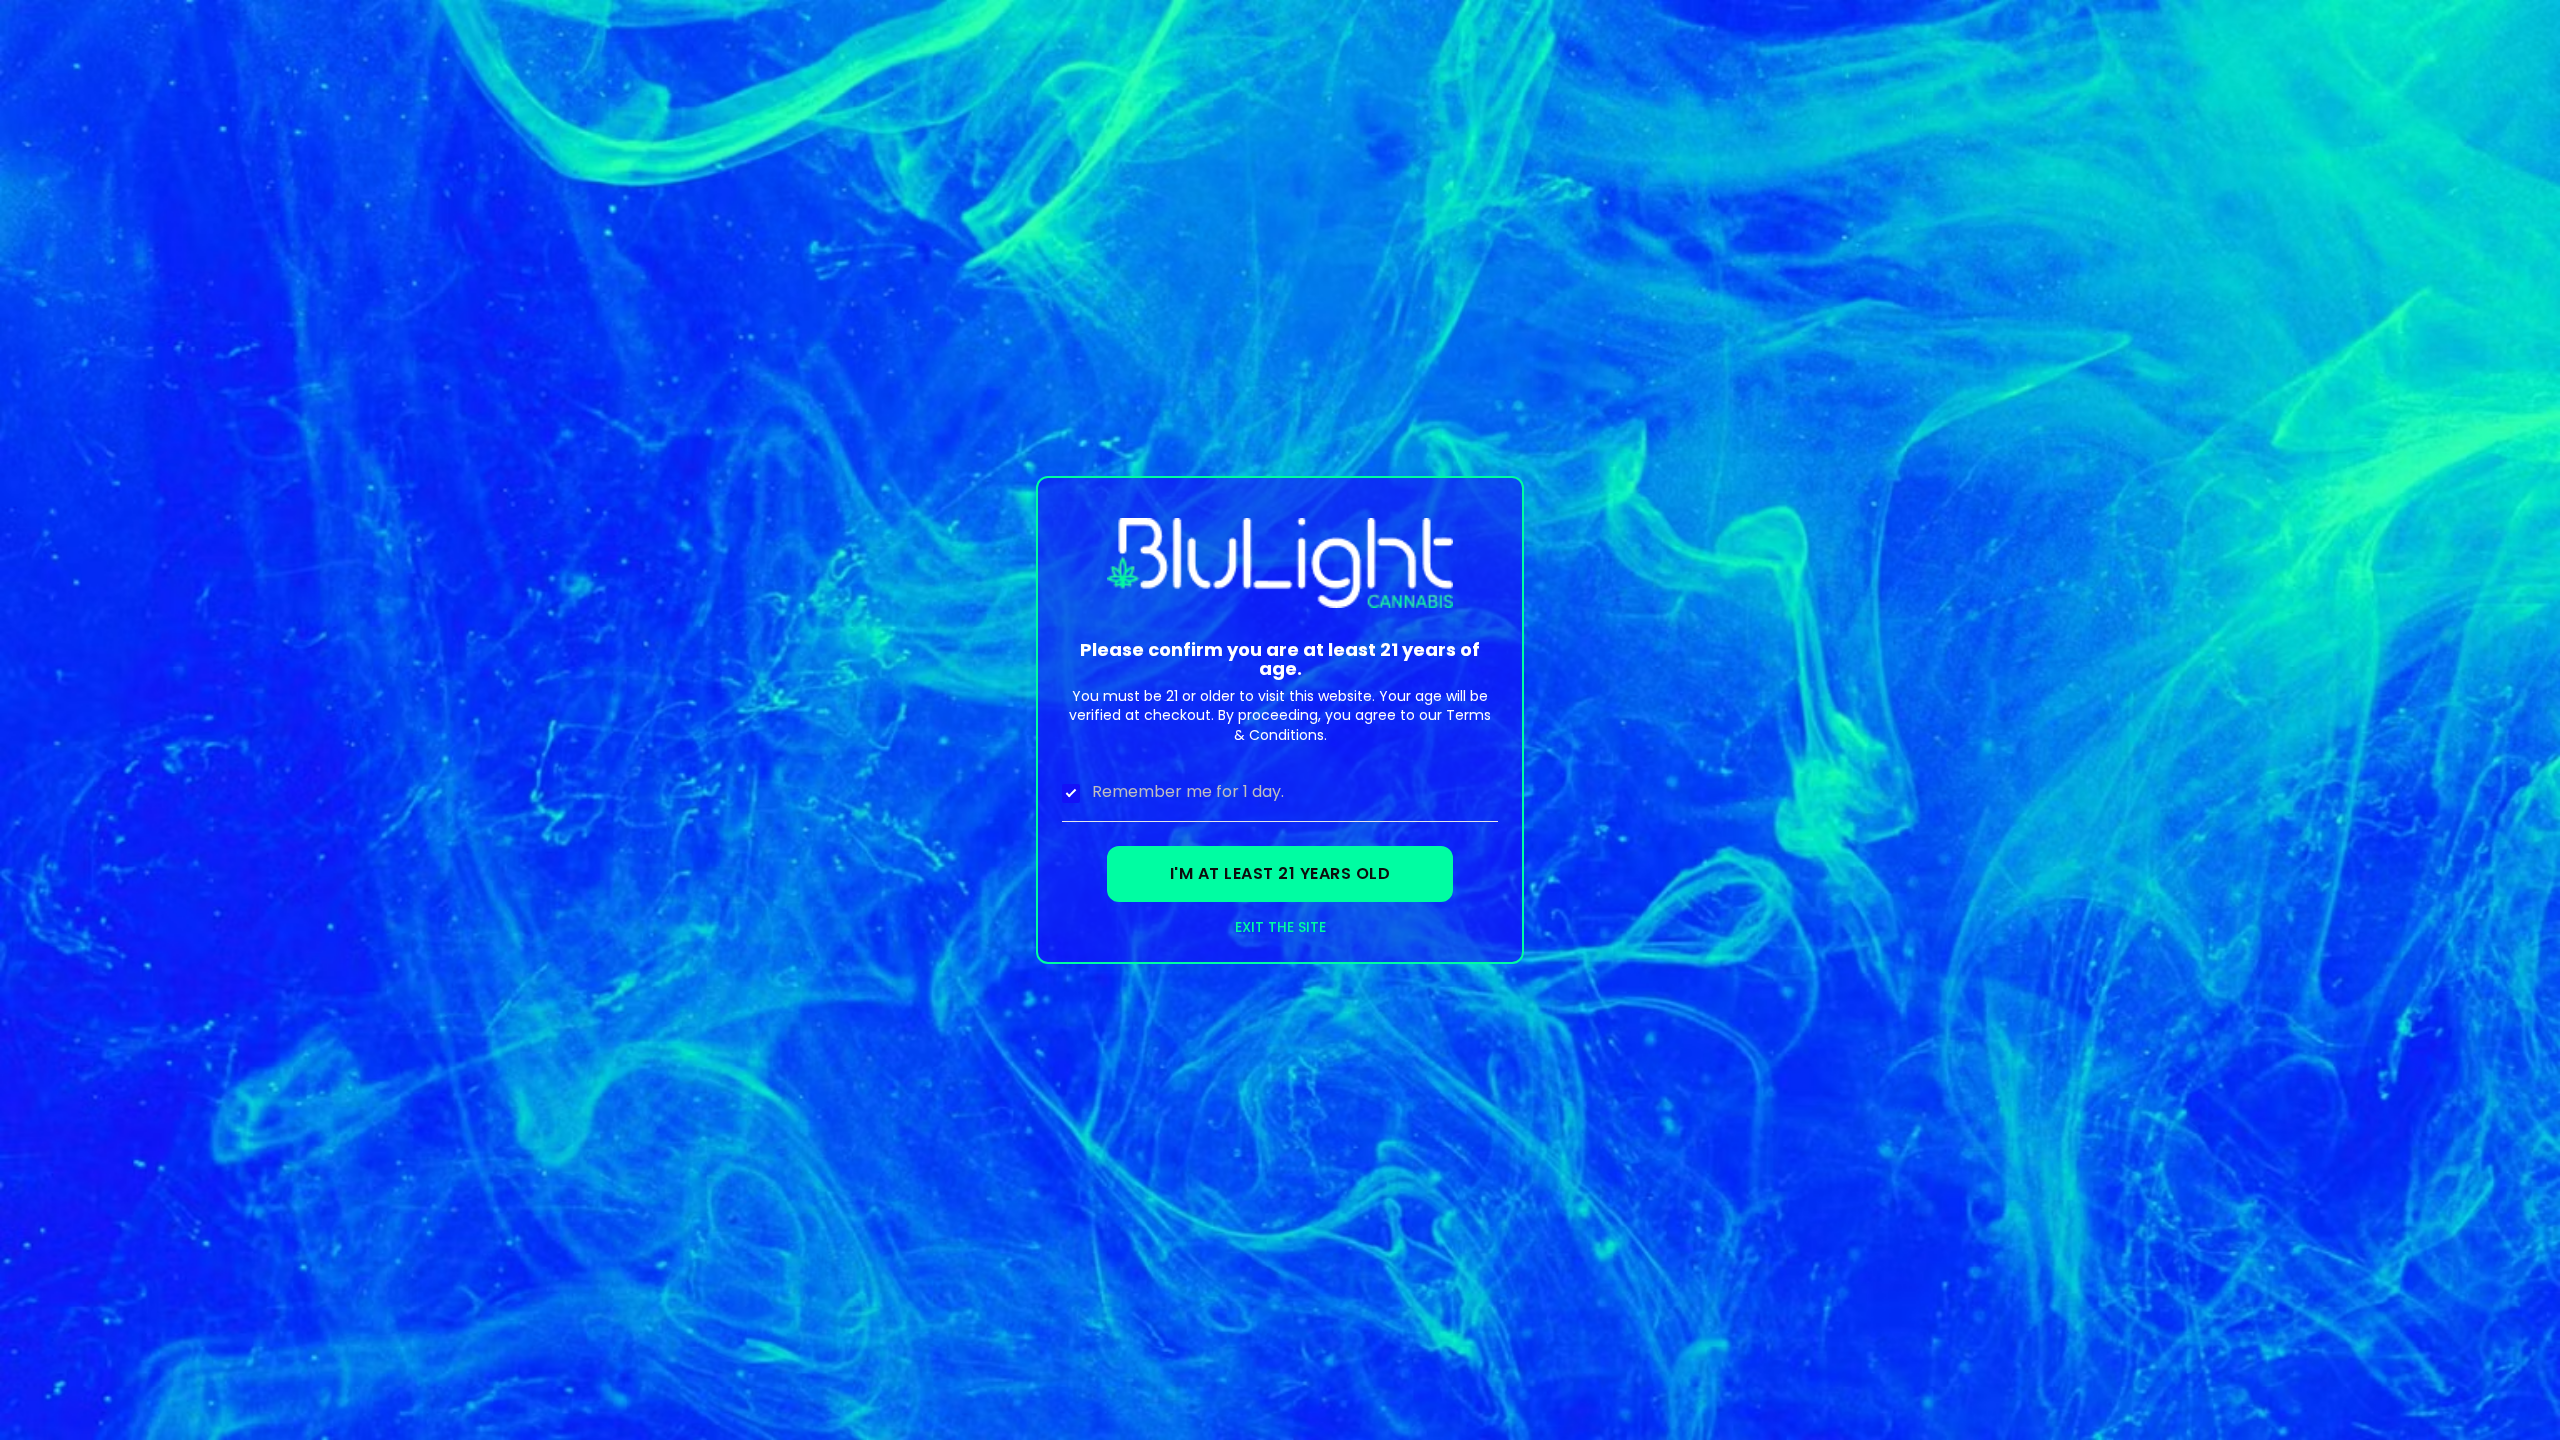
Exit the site (1280, 927)
